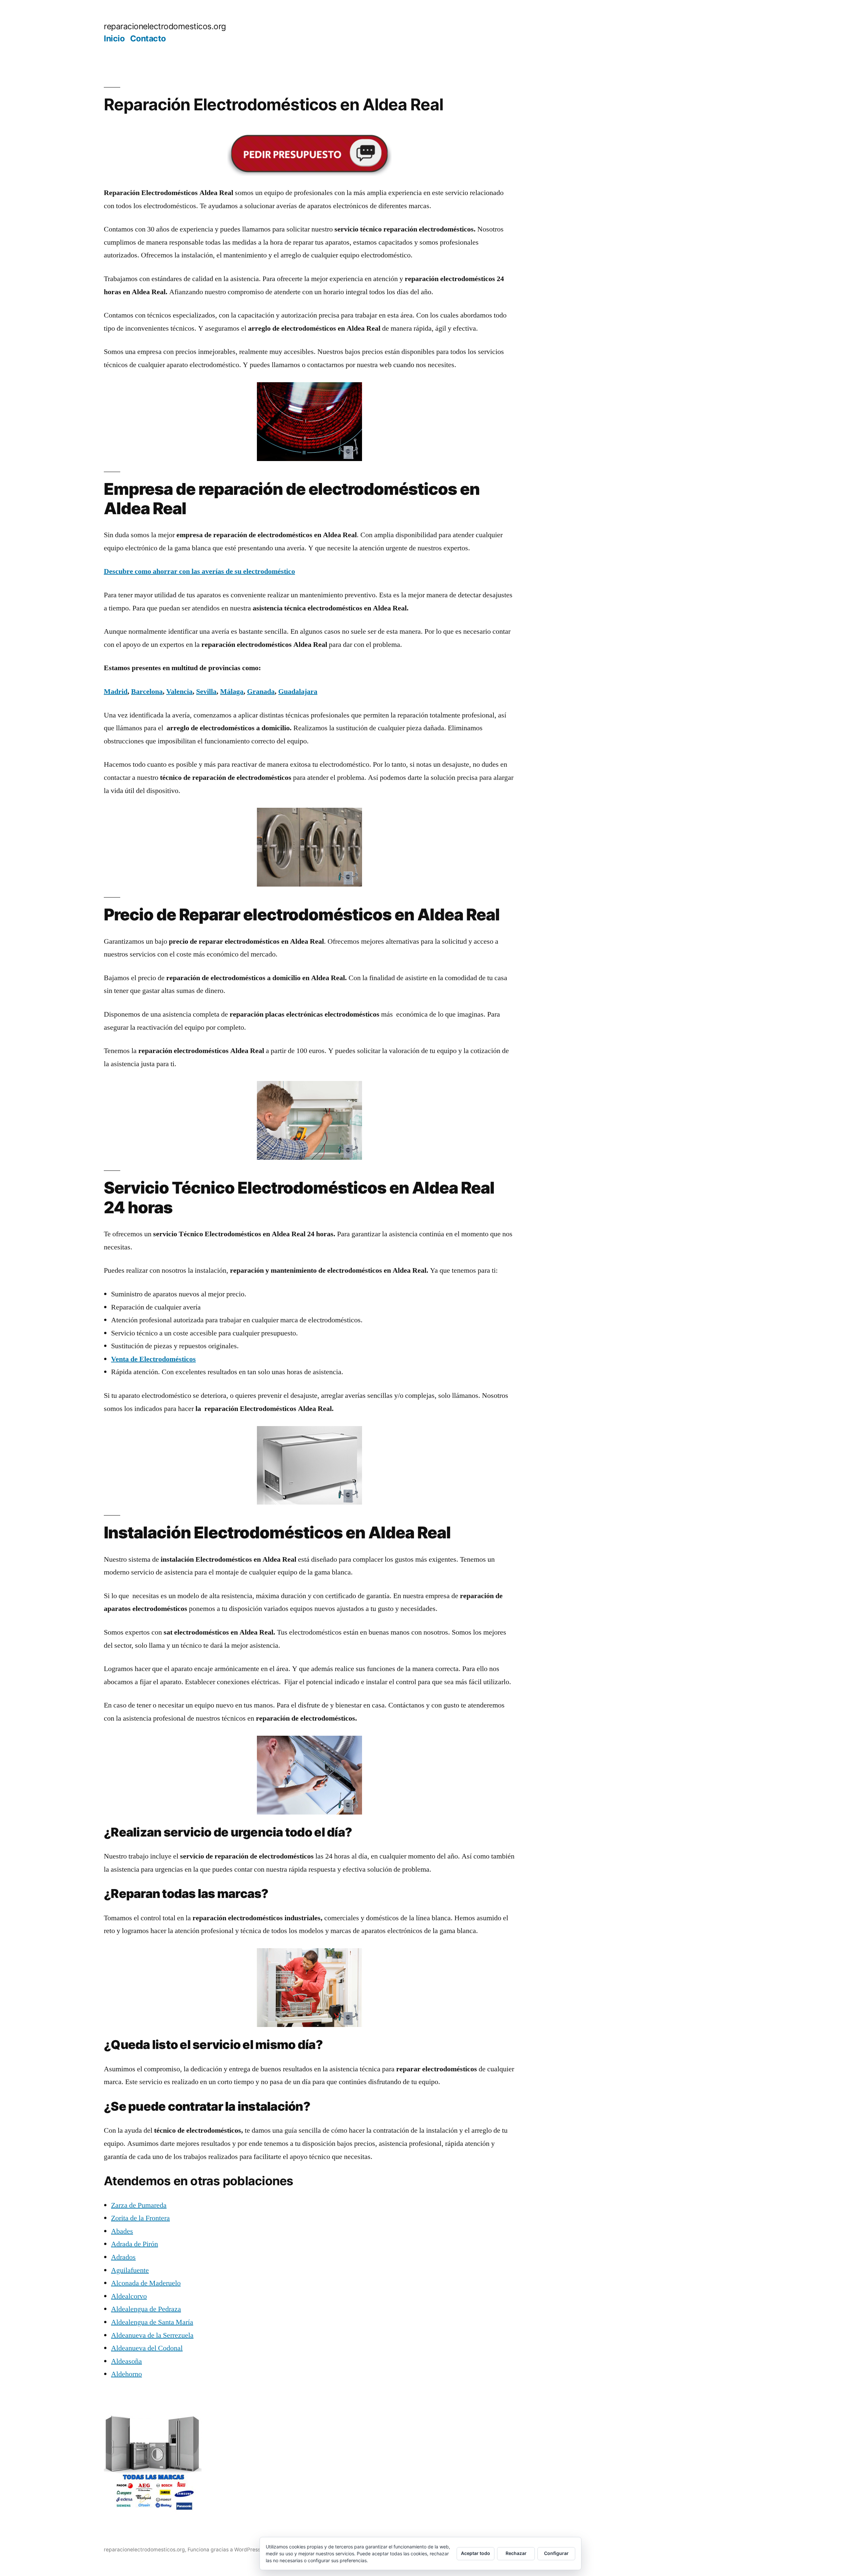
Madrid (116, 692)
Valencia (179, 692)
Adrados (123, 2257)
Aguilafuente (130, 2270)
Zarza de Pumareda (139, 2205)
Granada (261, 692)
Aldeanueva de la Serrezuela (152, 2335)
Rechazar (516, 2553)
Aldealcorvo (129, 2296)
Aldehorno (126, 2374)
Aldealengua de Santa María (152, 2322)
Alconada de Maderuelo (146, 2283)
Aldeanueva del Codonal (147, 2348)
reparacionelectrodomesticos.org (165, 26)
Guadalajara (298, 692)
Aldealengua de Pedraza (146, 2309)
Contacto (148, 38)
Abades (122, 2231)
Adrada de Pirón (135, 2244)
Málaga (232, 692)
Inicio (114, 38)
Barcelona (147, 692)
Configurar (556, 2553)
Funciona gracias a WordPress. (225, 2550)
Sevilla (206, 692)
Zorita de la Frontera (140, 2218)
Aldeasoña (126, 2361)
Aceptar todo (476, 2553)
